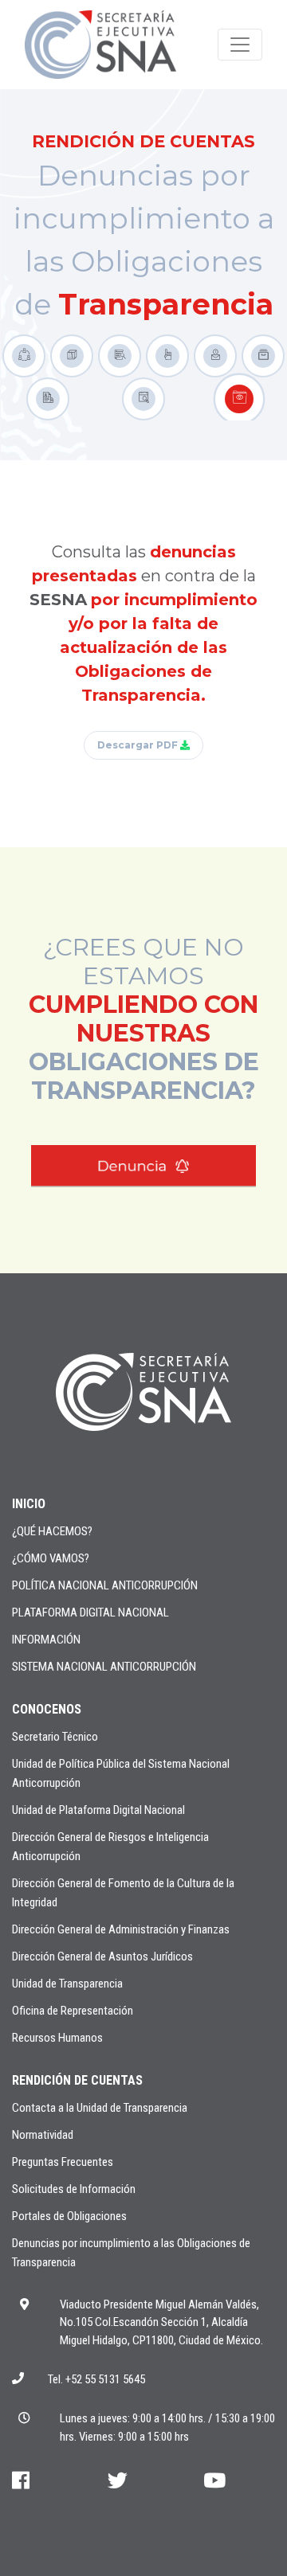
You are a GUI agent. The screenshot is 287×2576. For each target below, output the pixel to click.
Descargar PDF (139, 745)
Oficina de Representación (73, 2011)
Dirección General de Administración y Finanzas (121, 1929)
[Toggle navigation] (240, 45)
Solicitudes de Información (74, 2189)
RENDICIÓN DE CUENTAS (77, 2080)
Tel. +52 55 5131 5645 (96, 2379)
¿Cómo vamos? (51, 1558)
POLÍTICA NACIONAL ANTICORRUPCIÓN (105, 1585)
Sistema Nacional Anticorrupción (104, 1667)
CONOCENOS (47, 1709)
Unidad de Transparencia (67, 1984)
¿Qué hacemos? (52, 1531)
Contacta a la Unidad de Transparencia (100, 2108)
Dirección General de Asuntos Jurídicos (102, 1956)
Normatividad (43, 2135)
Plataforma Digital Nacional (90, 1612)
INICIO (29, 1504)
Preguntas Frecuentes (63, 2162)
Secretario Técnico (55, 1737)
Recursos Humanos (57, 2038)
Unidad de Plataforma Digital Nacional (98, 1810)
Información (46, 1640)
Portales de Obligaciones (69, 2216)
